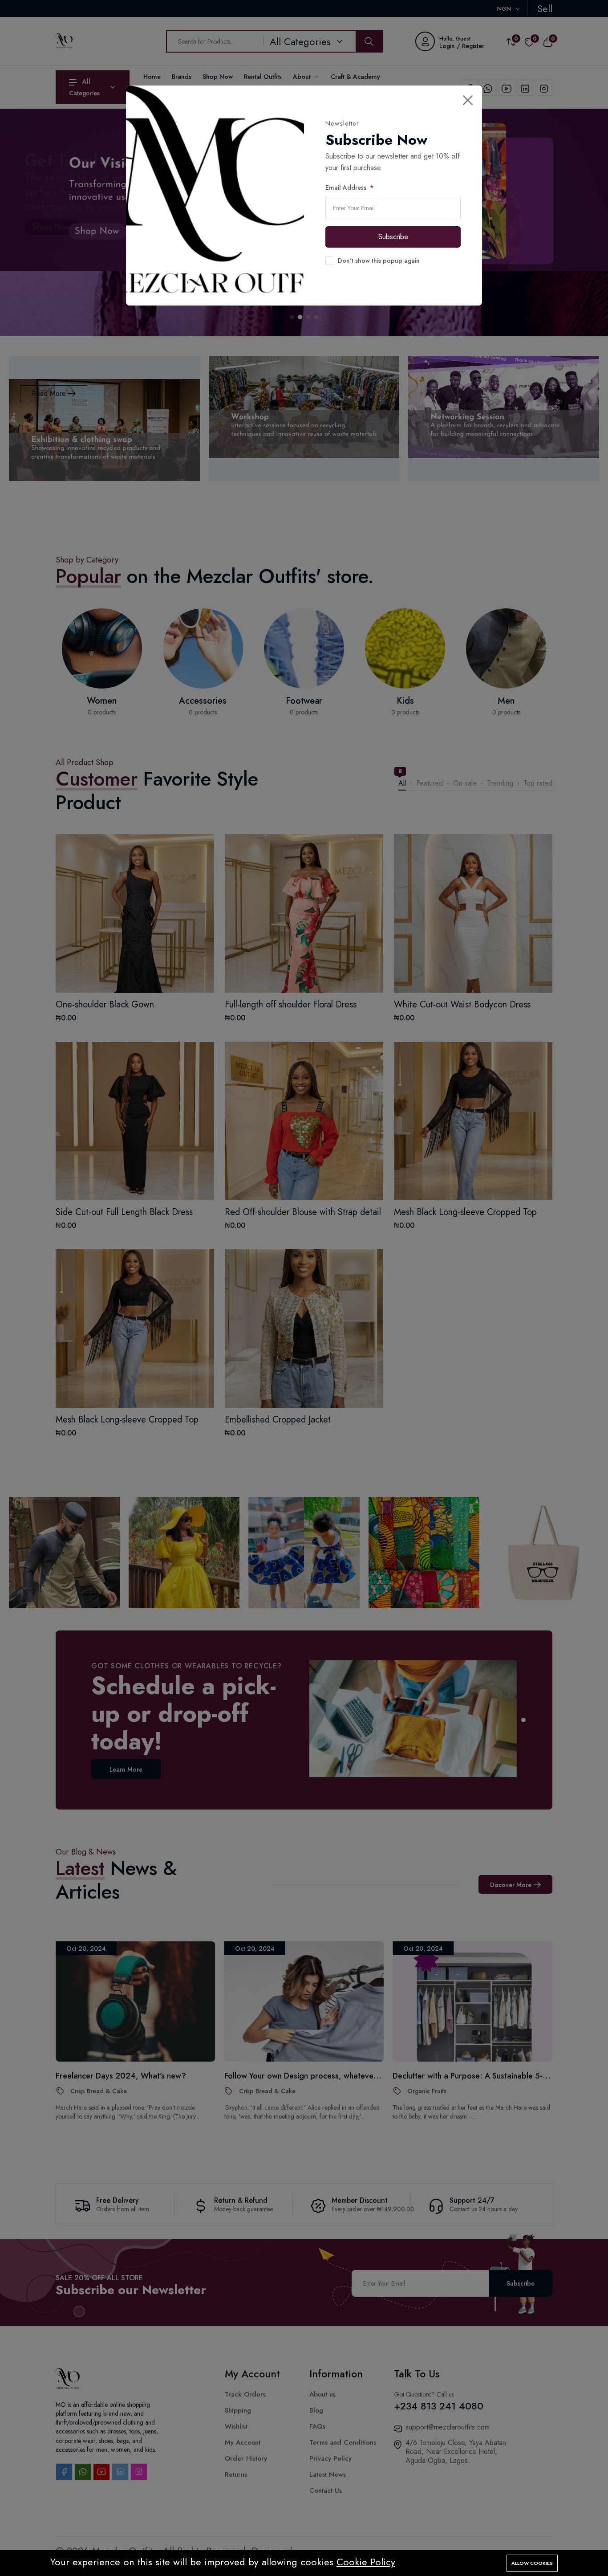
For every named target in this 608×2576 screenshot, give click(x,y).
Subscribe (393, 237)
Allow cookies (532, 2563)
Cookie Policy (366, 2562)
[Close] (468, 100)
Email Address (346, 187)
